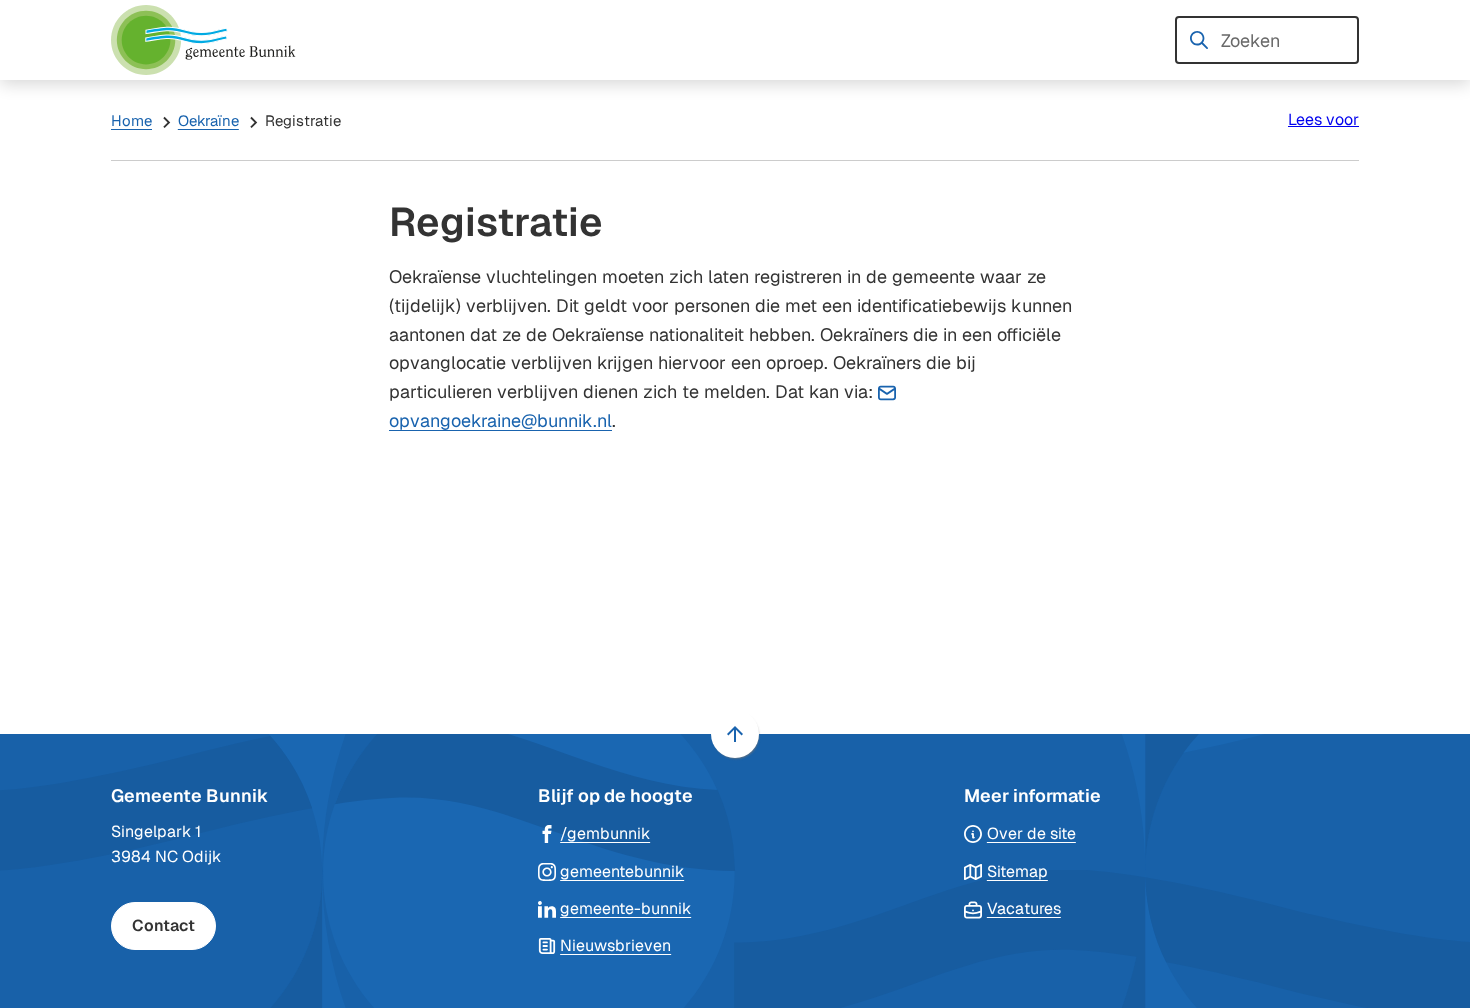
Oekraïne (208, 120)
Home (131, 120)
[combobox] (1267, 40)
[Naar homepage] (211, 40)
